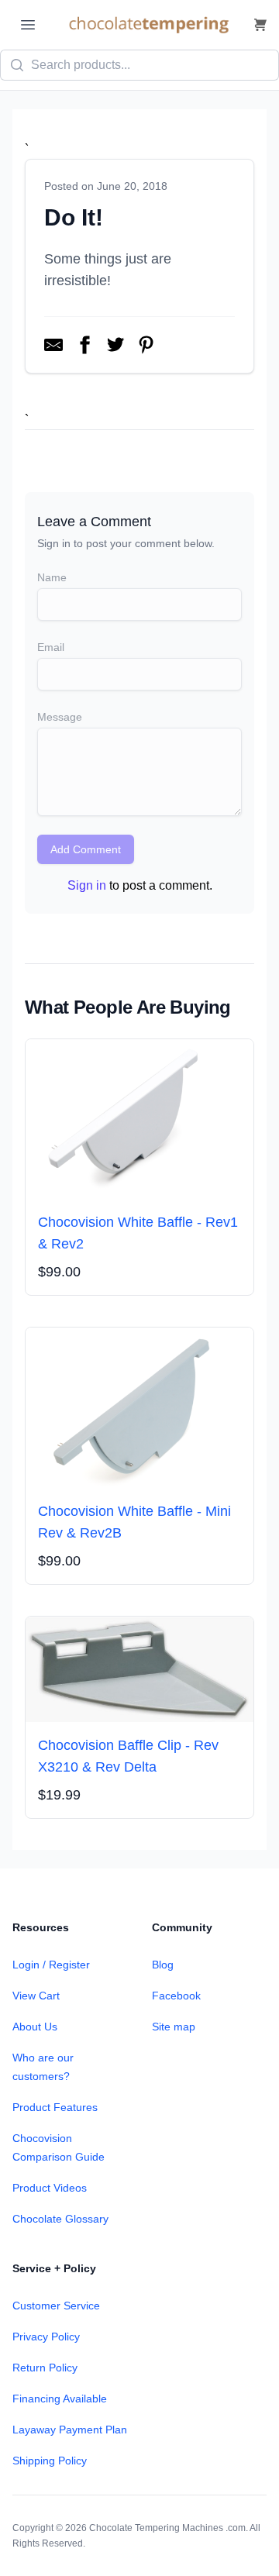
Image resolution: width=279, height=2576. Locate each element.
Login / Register (51, 1965)
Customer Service (56, 2306)
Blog (163, 1965)
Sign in (87, 885)
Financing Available (60, 2399)
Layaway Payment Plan (70, 2430)
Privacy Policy (46, 2337)
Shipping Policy (50, 2461)
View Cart (36, 1996)
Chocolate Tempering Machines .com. (169, 2528)
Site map (174, 2027)
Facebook (176, 1996)
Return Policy (45, 2368)
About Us (35, 2027)
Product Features (55, 2107)
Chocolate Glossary (60, 2219)
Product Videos (50, 2188)
